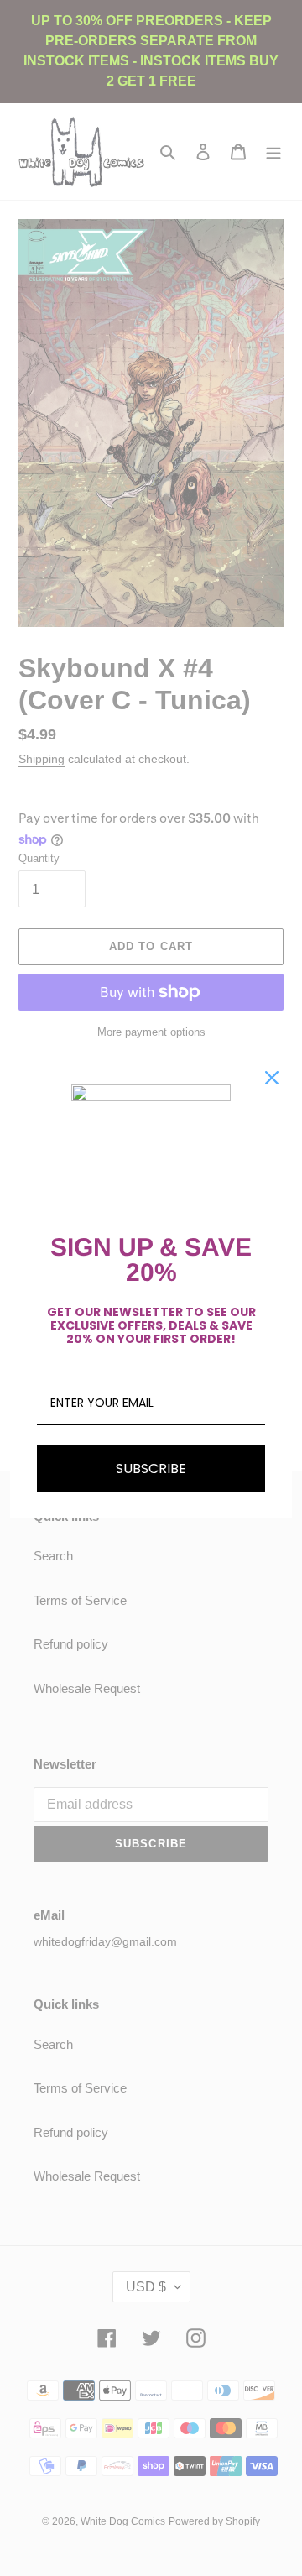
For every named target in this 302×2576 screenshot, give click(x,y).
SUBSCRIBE (151, 1468)
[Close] (272, 1078)
